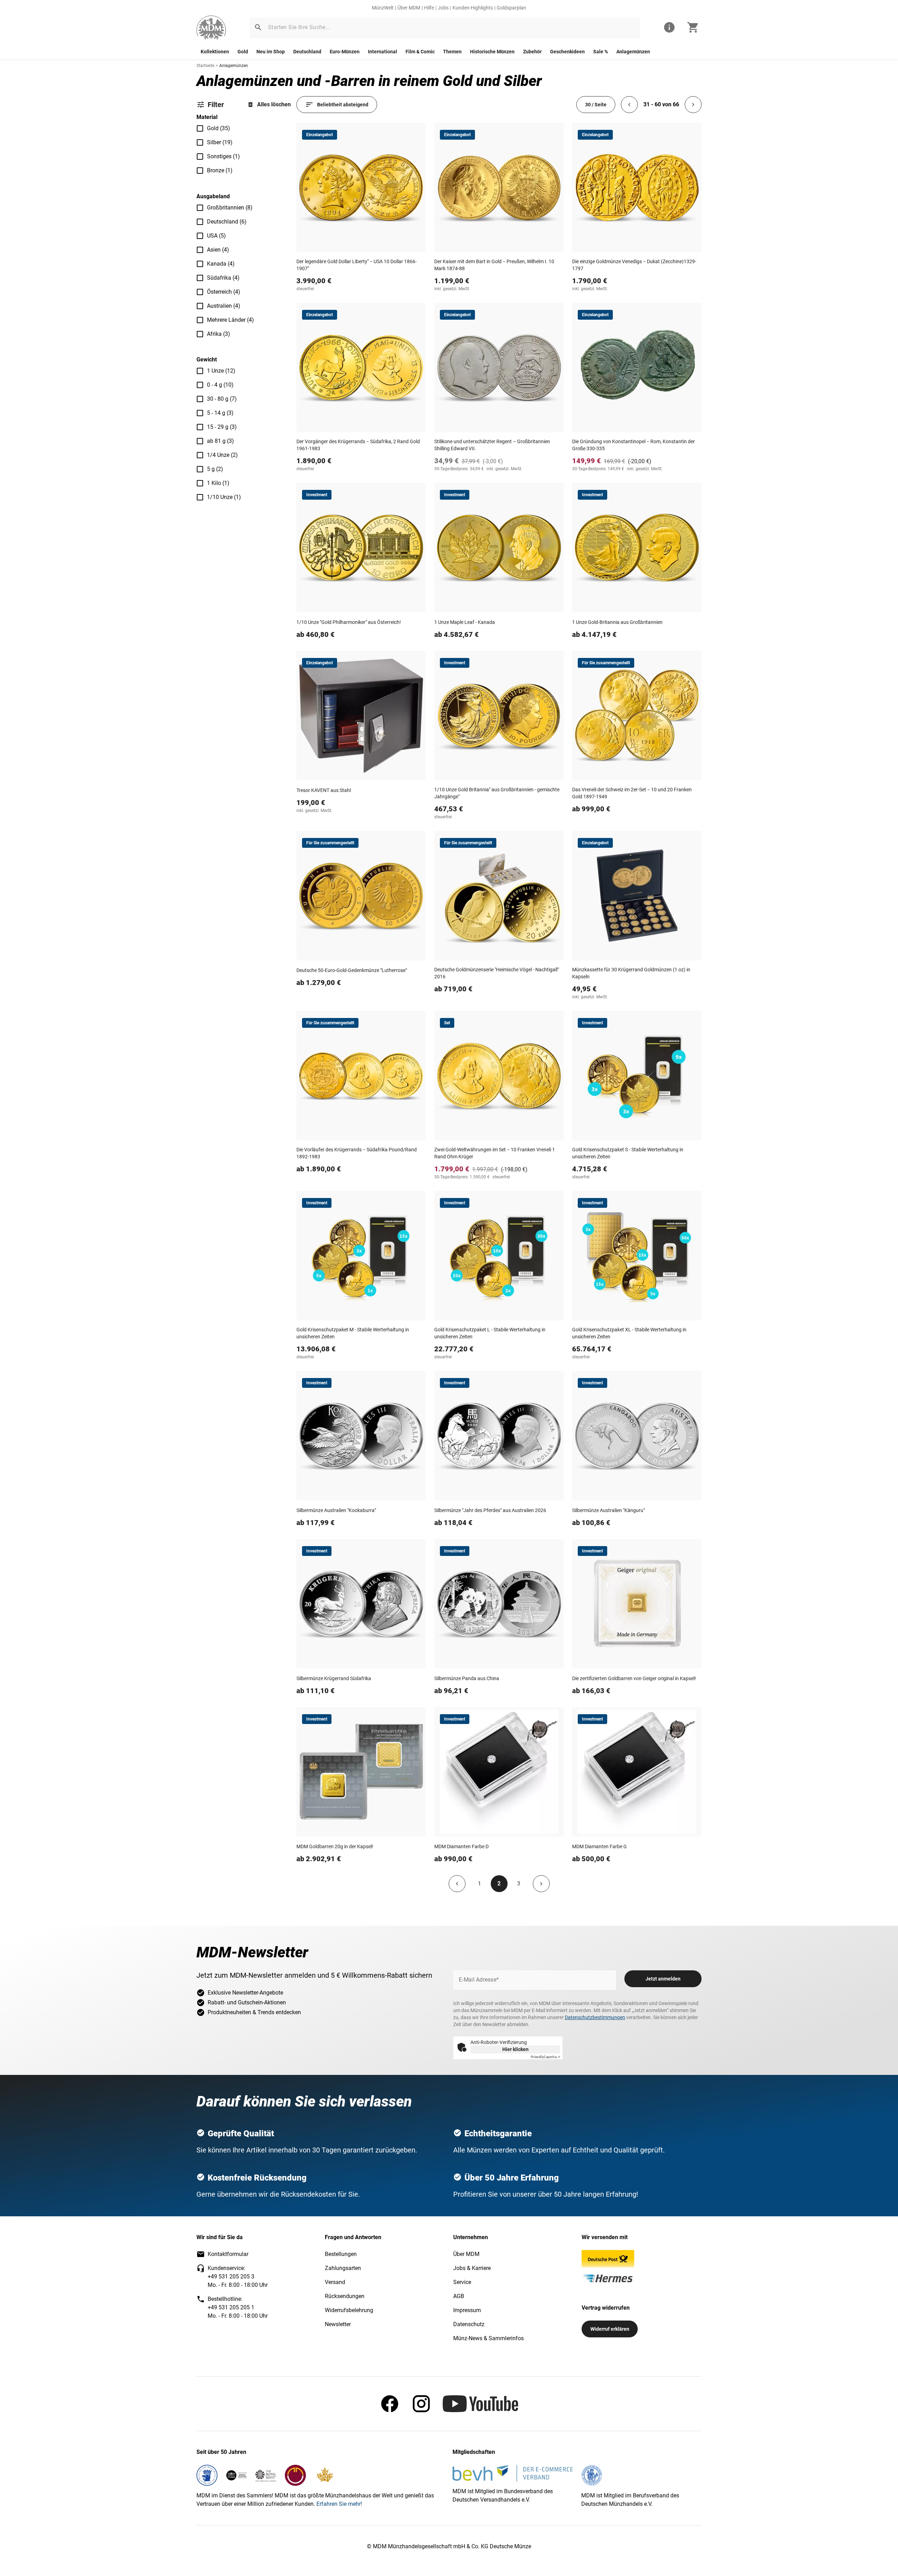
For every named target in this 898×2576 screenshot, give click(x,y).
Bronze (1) (220, 170)
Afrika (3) (219, 334)
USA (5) (216, 236)
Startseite (205, 66)
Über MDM (409, 8)
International (383, 52)
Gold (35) (219, 128)
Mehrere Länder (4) (230, 320)
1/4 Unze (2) (222, 455)
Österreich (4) (224, 292)
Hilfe (429, 8)
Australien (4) (224, 306)
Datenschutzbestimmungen (595, 2017)
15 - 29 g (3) (222, 427)
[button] (258, 27)
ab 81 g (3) (220, 441)
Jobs (443, 8)
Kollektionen (215, 52)
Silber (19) (220, 142)
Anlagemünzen (633, 52)
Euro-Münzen (345, 52)
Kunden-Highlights (473, 8)
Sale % (601, 52)
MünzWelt (383, 8)
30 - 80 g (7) (222, 399)
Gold (243, 52)
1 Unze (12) (221, 371)
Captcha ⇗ (545, 2057)
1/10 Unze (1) (224, 497)
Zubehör (532, 52)
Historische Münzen (492, 52)
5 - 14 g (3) (220, 413)
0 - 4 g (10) (220, 385)
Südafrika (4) (223, 278)
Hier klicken (515, 2049)
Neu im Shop (271, 52)
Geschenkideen (567, 52)
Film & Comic (420, 52)
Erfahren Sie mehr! (339, 2504)
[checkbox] (200, 128)
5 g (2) (215, 469)
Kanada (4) (221, 264)
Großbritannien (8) (230, 208)
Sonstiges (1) (223, 156)
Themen (452, 52)
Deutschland (307, 52)
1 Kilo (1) (218, 483)
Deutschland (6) (227, 222)
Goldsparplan (511, 8)
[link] (211, 28)
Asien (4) (218, 250)
